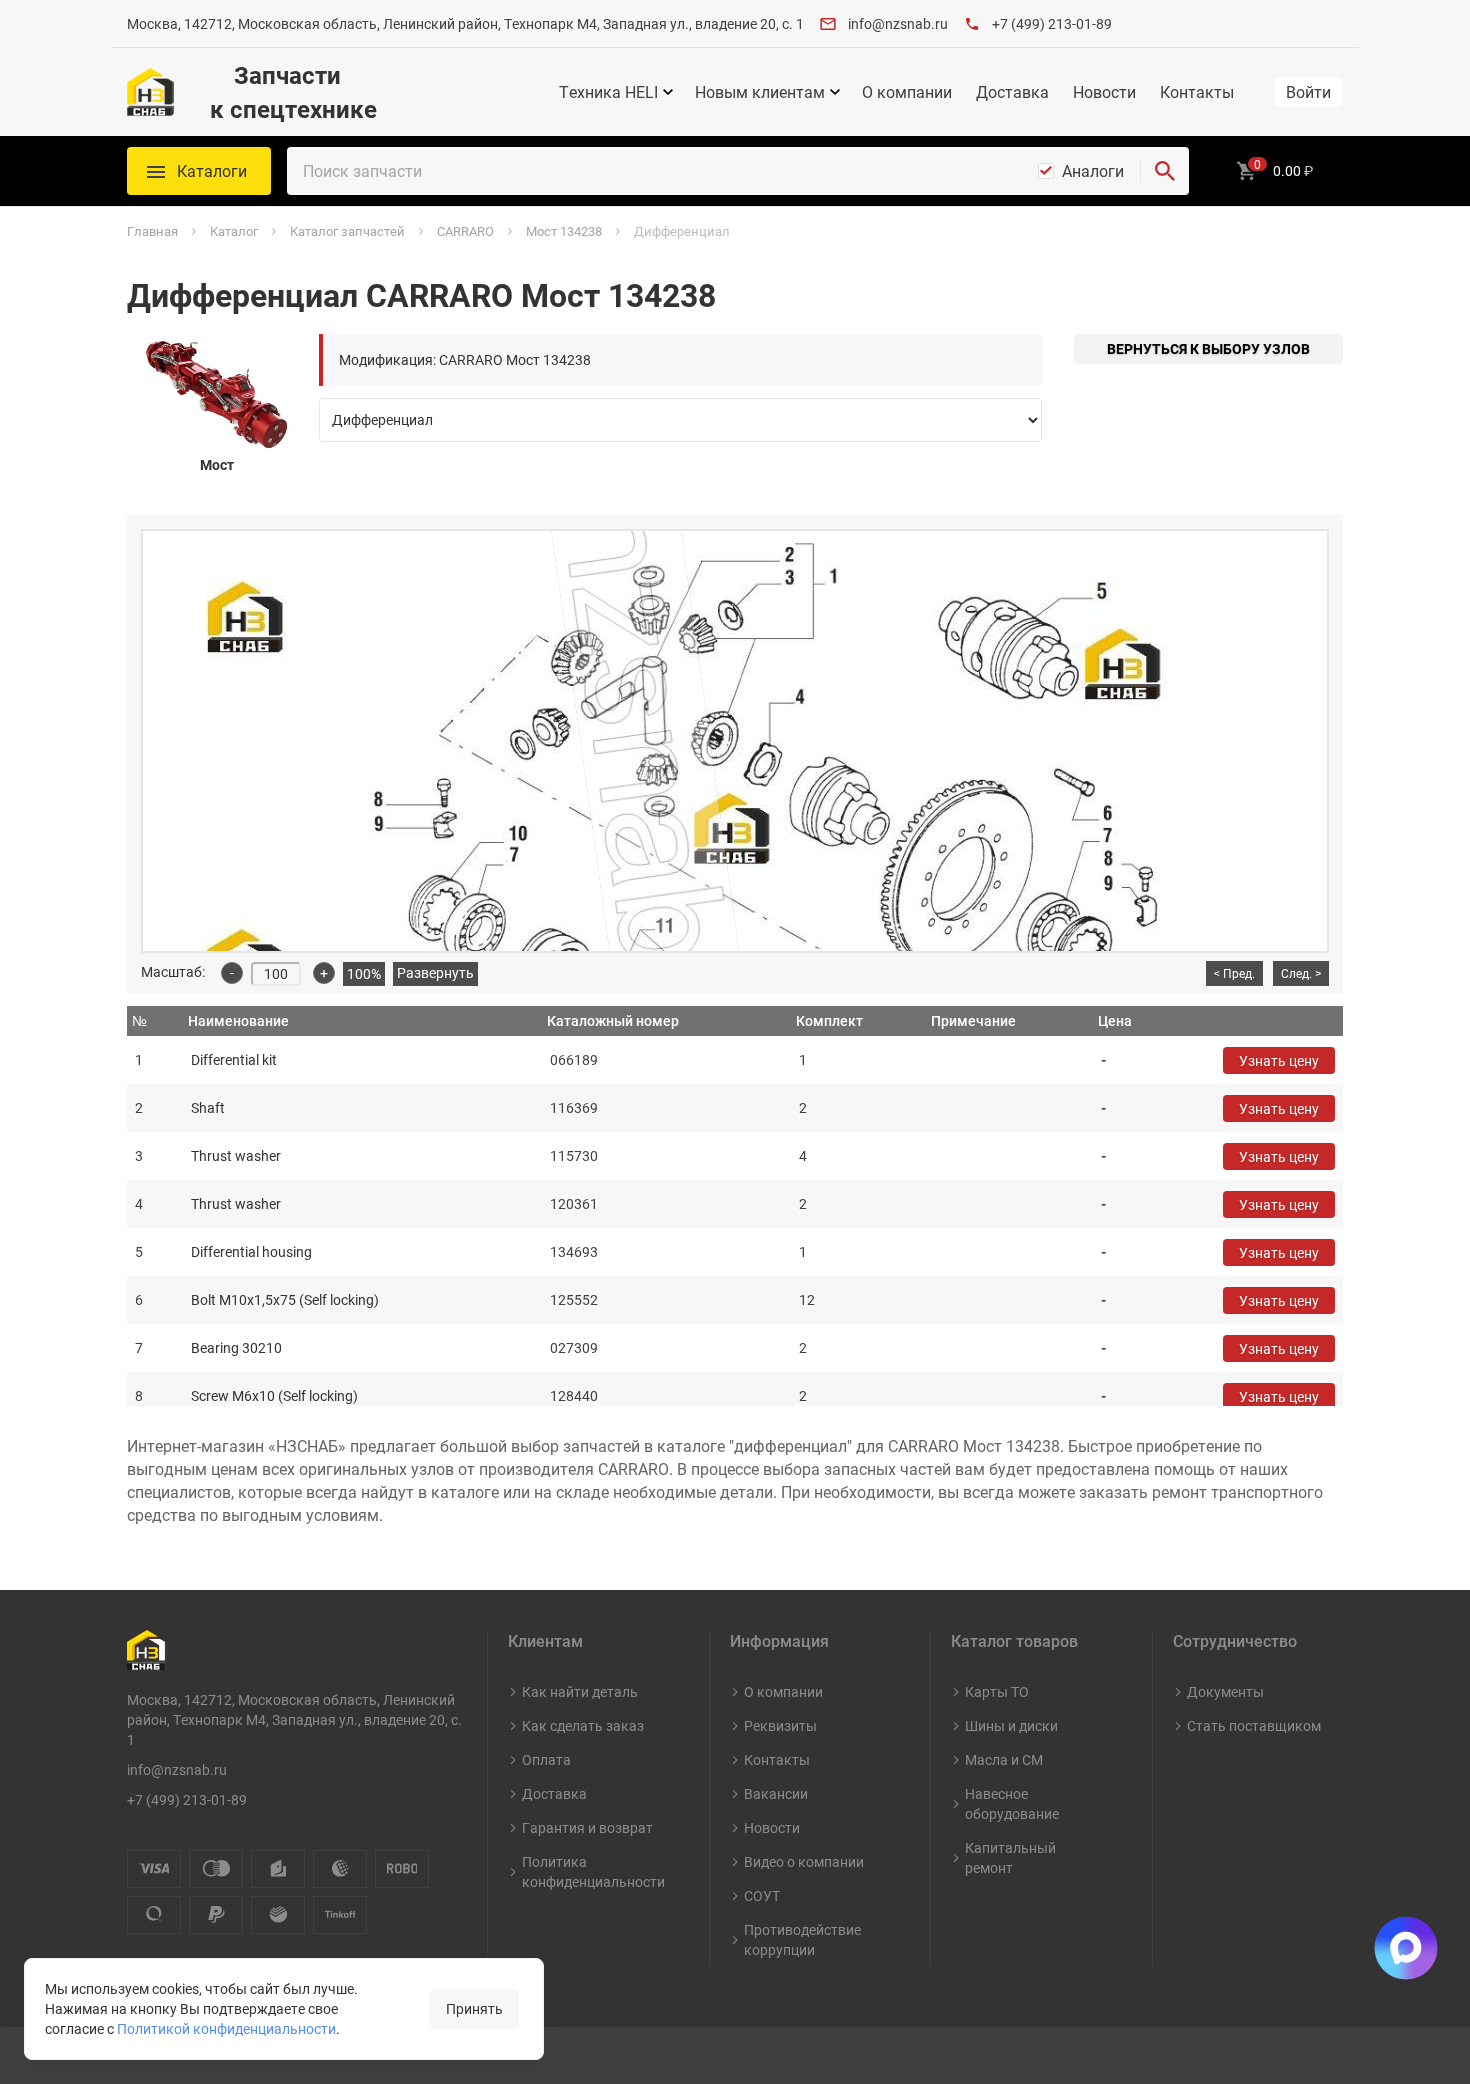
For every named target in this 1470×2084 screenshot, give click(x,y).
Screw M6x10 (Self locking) (274, 1395)
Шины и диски (1011, 1725)
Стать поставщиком (1254, 1725)
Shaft (208, 1107)
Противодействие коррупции (802, 1939)
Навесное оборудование (1012, 1803)
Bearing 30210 (236, 1347)
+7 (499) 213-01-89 (1052, 23)
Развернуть (435, 972)
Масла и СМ (1004, 1759)
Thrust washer (236, 1155)
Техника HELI (608, 92)
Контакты (1197, 92)
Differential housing (251, 1251)
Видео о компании (804, 1861)
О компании (907, 92)
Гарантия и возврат (587, 1827)
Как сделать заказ (583, 1725)
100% (364, 973)
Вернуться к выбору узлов (1208, 348)
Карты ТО (997, 1691)
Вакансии (776, 1793)
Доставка (1012, 92)
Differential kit (234, 1059)
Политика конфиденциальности (593, 1871)
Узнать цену (1279, 1060)
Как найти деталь (580, 1691)
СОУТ (762, 1895)
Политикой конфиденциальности (226, 2028)
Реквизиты (780, 1725)
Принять (474, 2008)
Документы (1225, 1691)
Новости (1104, 92)
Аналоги (1093, 171)
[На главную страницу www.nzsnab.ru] (150, 92)
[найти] (1165, 171)
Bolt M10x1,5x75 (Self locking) (285, 1299)
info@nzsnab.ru (898, 23)
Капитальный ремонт (1010, 1857)
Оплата (546, 1759)
